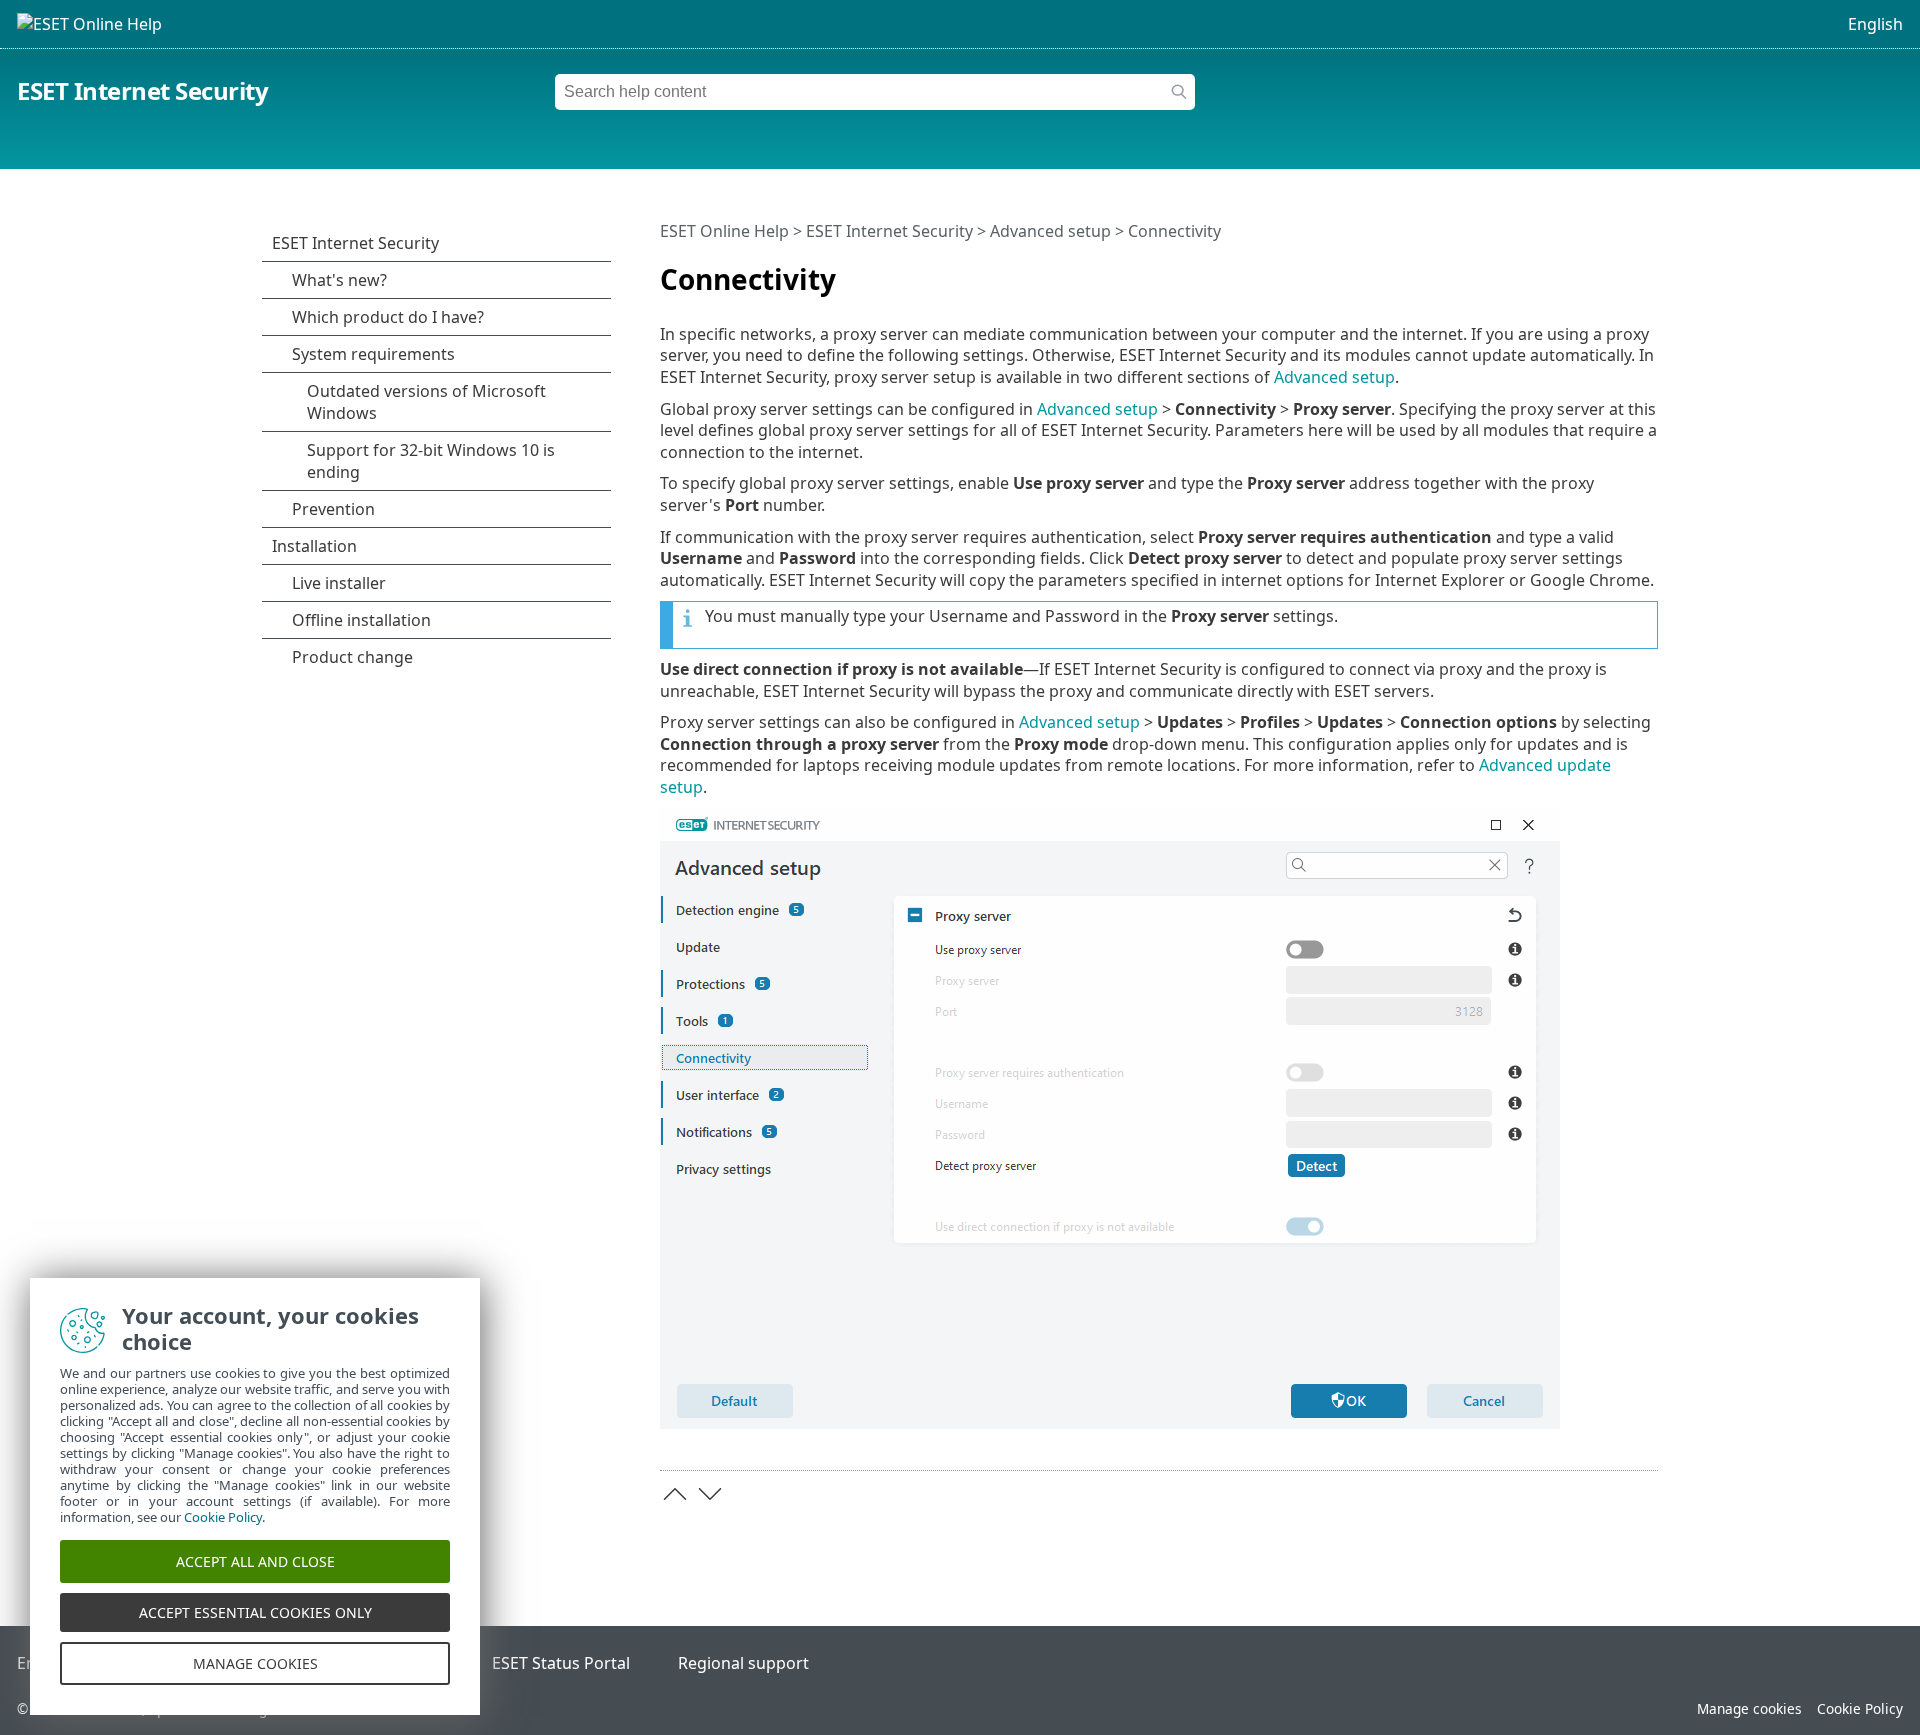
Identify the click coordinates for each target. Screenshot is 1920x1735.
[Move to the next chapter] (710, 1494)
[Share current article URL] (1587, 271)
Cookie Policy (1860, 1708)
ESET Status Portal (561, 1663)
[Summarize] (1647, 271)
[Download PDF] (1617, 271)
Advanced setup (1050, 231)
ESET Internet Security (142, 90)
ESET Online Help (724, 231)
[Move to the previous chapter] (675, 1494)
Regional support (743, 1663)
